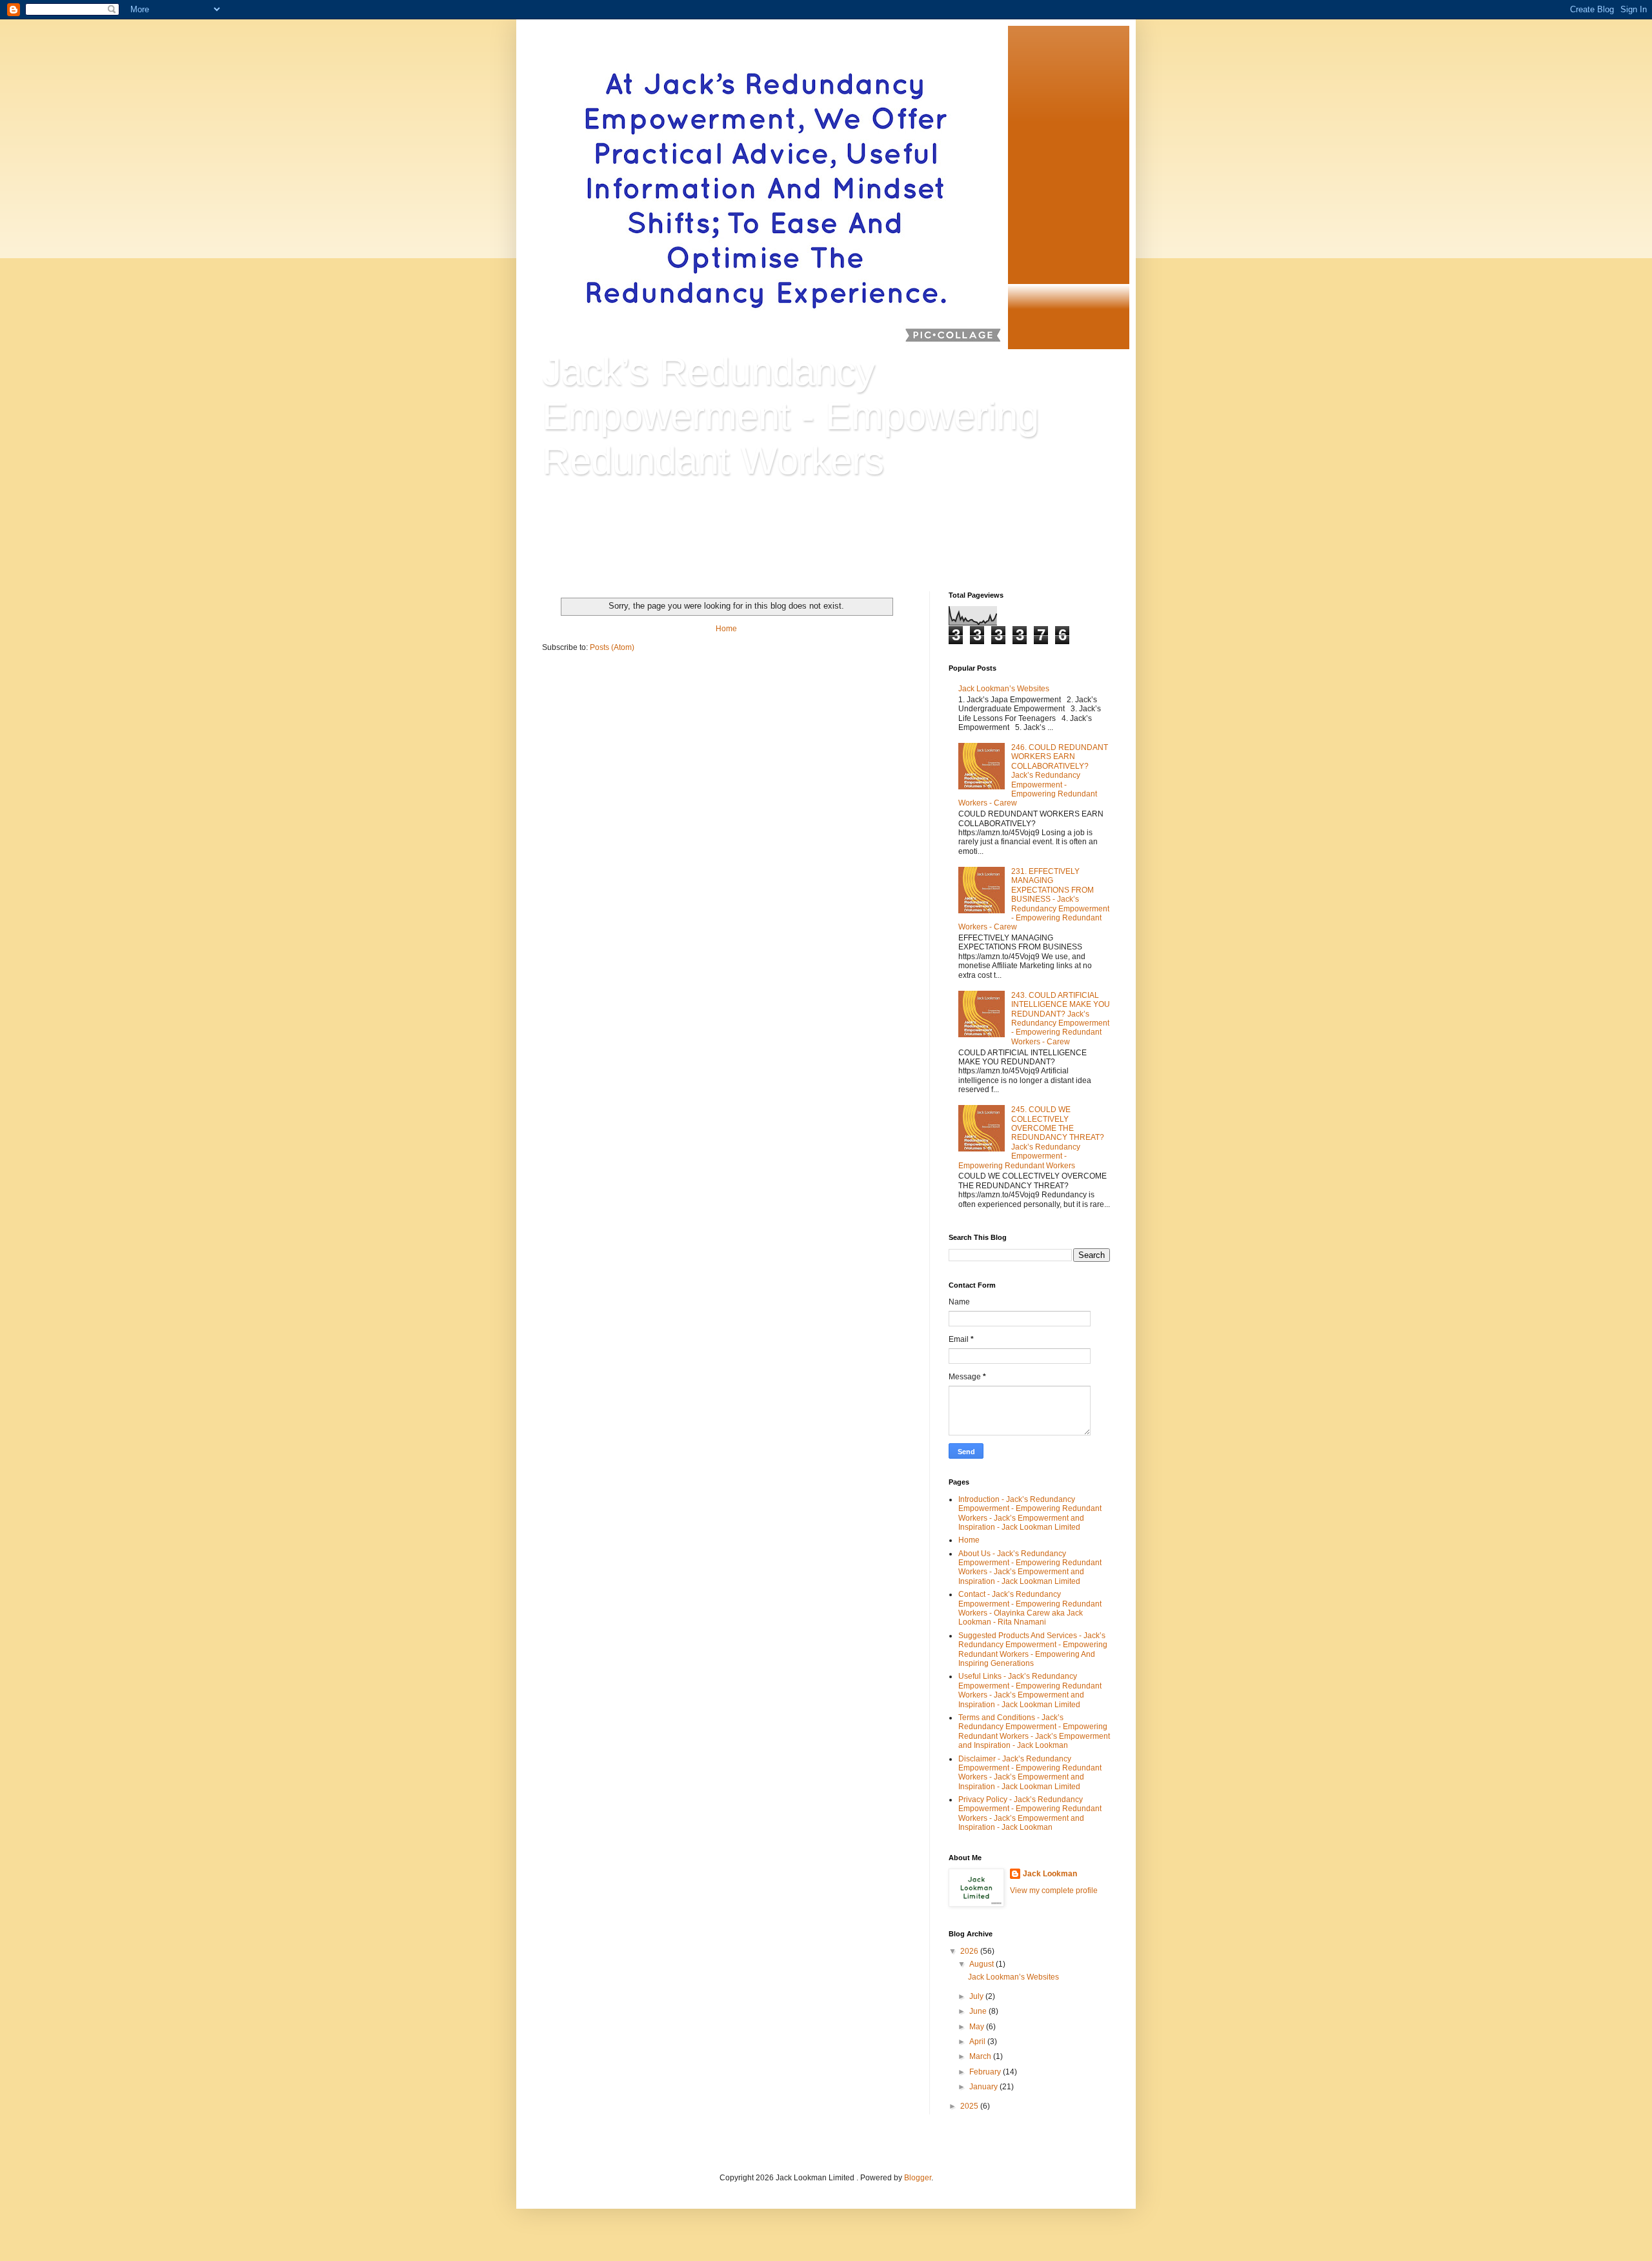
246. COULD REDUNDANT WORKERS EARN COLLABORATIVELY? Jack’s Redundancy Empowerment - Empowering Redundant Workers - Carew (1033, 775)
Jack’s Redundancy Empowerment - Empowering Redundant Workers (791, 416)
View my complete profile (1054, 1891)
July (977, 1996)
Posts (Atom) (612, 647)
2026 (970, 1951)
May (978, 2027)
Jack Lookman (1050, 1874)
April (978, 2042)
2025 (970, 2106)
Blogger (918, 2178)
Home (726, 629)
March (981, 2056)
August (982, 1964)
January (984, 2087)
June (979, 2011)
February (986, 2072)
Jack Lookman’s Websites (1004, 689)
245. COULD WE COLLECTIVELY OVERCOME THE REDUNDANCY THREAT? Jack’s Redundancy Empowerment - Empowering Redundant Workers (1031, 1137)
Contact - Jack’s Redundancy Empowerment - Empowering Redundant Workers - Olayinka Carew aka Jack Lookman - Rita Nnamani (1030, 1608)
